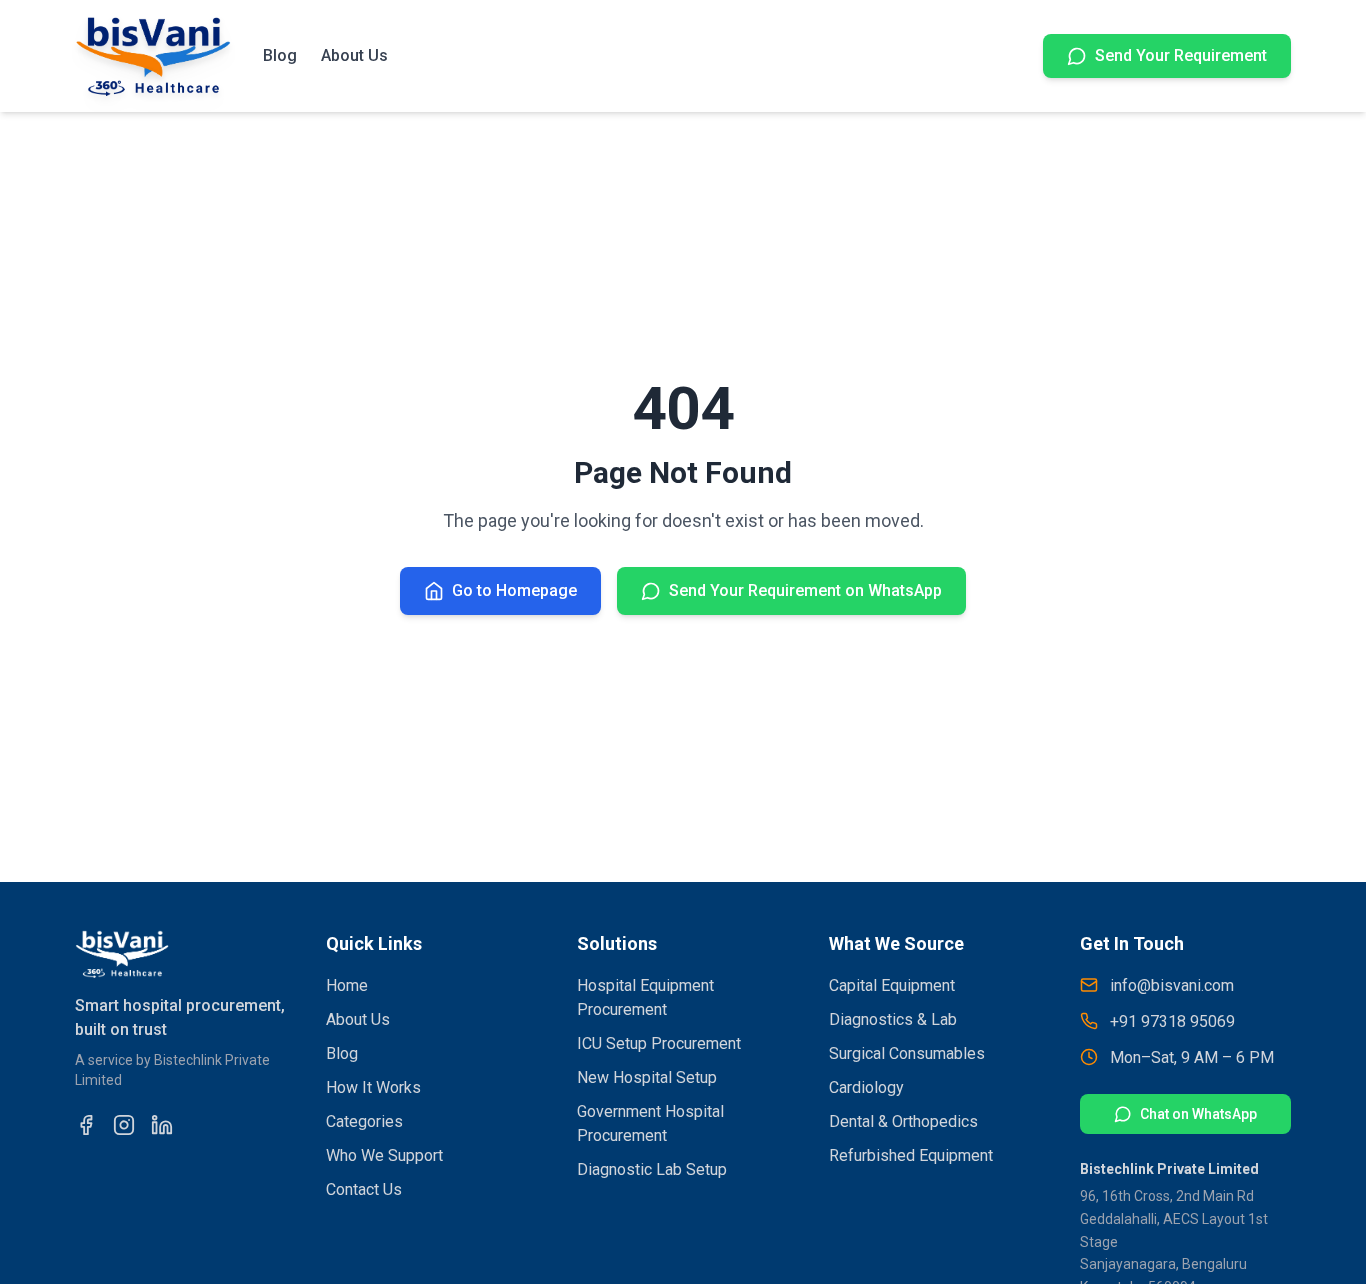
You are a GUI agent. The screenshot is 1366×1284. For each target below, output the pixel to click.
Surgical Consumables (907, 1053)
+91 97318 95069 (1172, 1021)
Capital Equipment (892, 985)
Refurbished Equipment (911, 1155)
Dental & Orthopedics (903, 1121)
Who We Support (384, 1155)
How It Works (373, 1087)
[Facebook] (86, 1125)
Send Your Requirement (1181, 55)
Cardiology (866, 1087)
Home (347, 985)
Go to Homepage (514, 590)
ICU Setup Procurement (659, 1043)
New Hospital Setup (647, 1077)
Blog (280, 55)
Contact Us (364, 1189)
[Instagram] (124, 1125)
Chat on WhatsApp (1198, 1114)
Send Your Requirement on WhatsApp (805, 590)
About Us (354, 55)
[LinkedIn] (162, 1125)
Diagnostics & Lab (893, 1019)
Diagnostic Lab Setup (652, 1169)
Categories (364, 1121)
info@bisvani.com (1172, 985)
